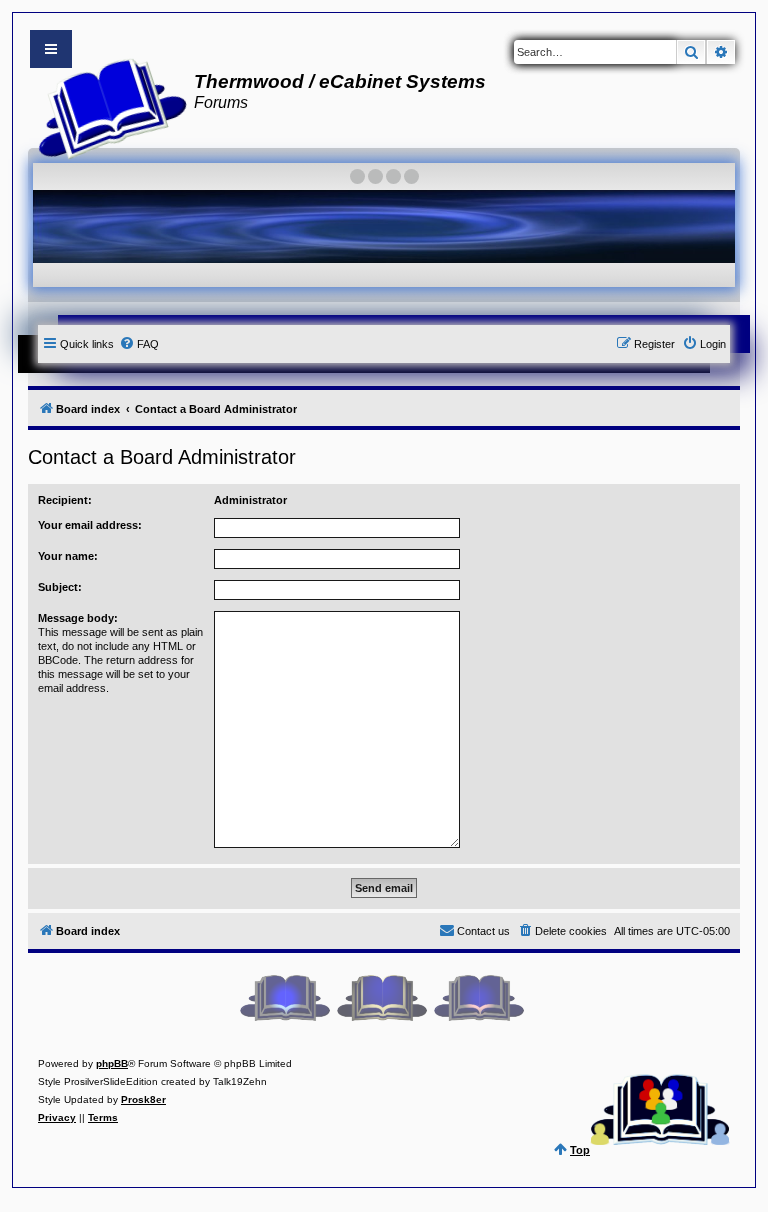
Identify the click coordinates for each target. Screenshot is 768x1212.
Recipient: (65, 500)
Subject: (60, 587)
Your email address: (90, 525)
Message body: (78, 618)
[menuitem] (139, 344)
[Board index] (106, 106)
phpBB (112, 1063)
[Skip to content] (51, 49)
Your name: (68, 556)
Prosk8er (143, 1099)
